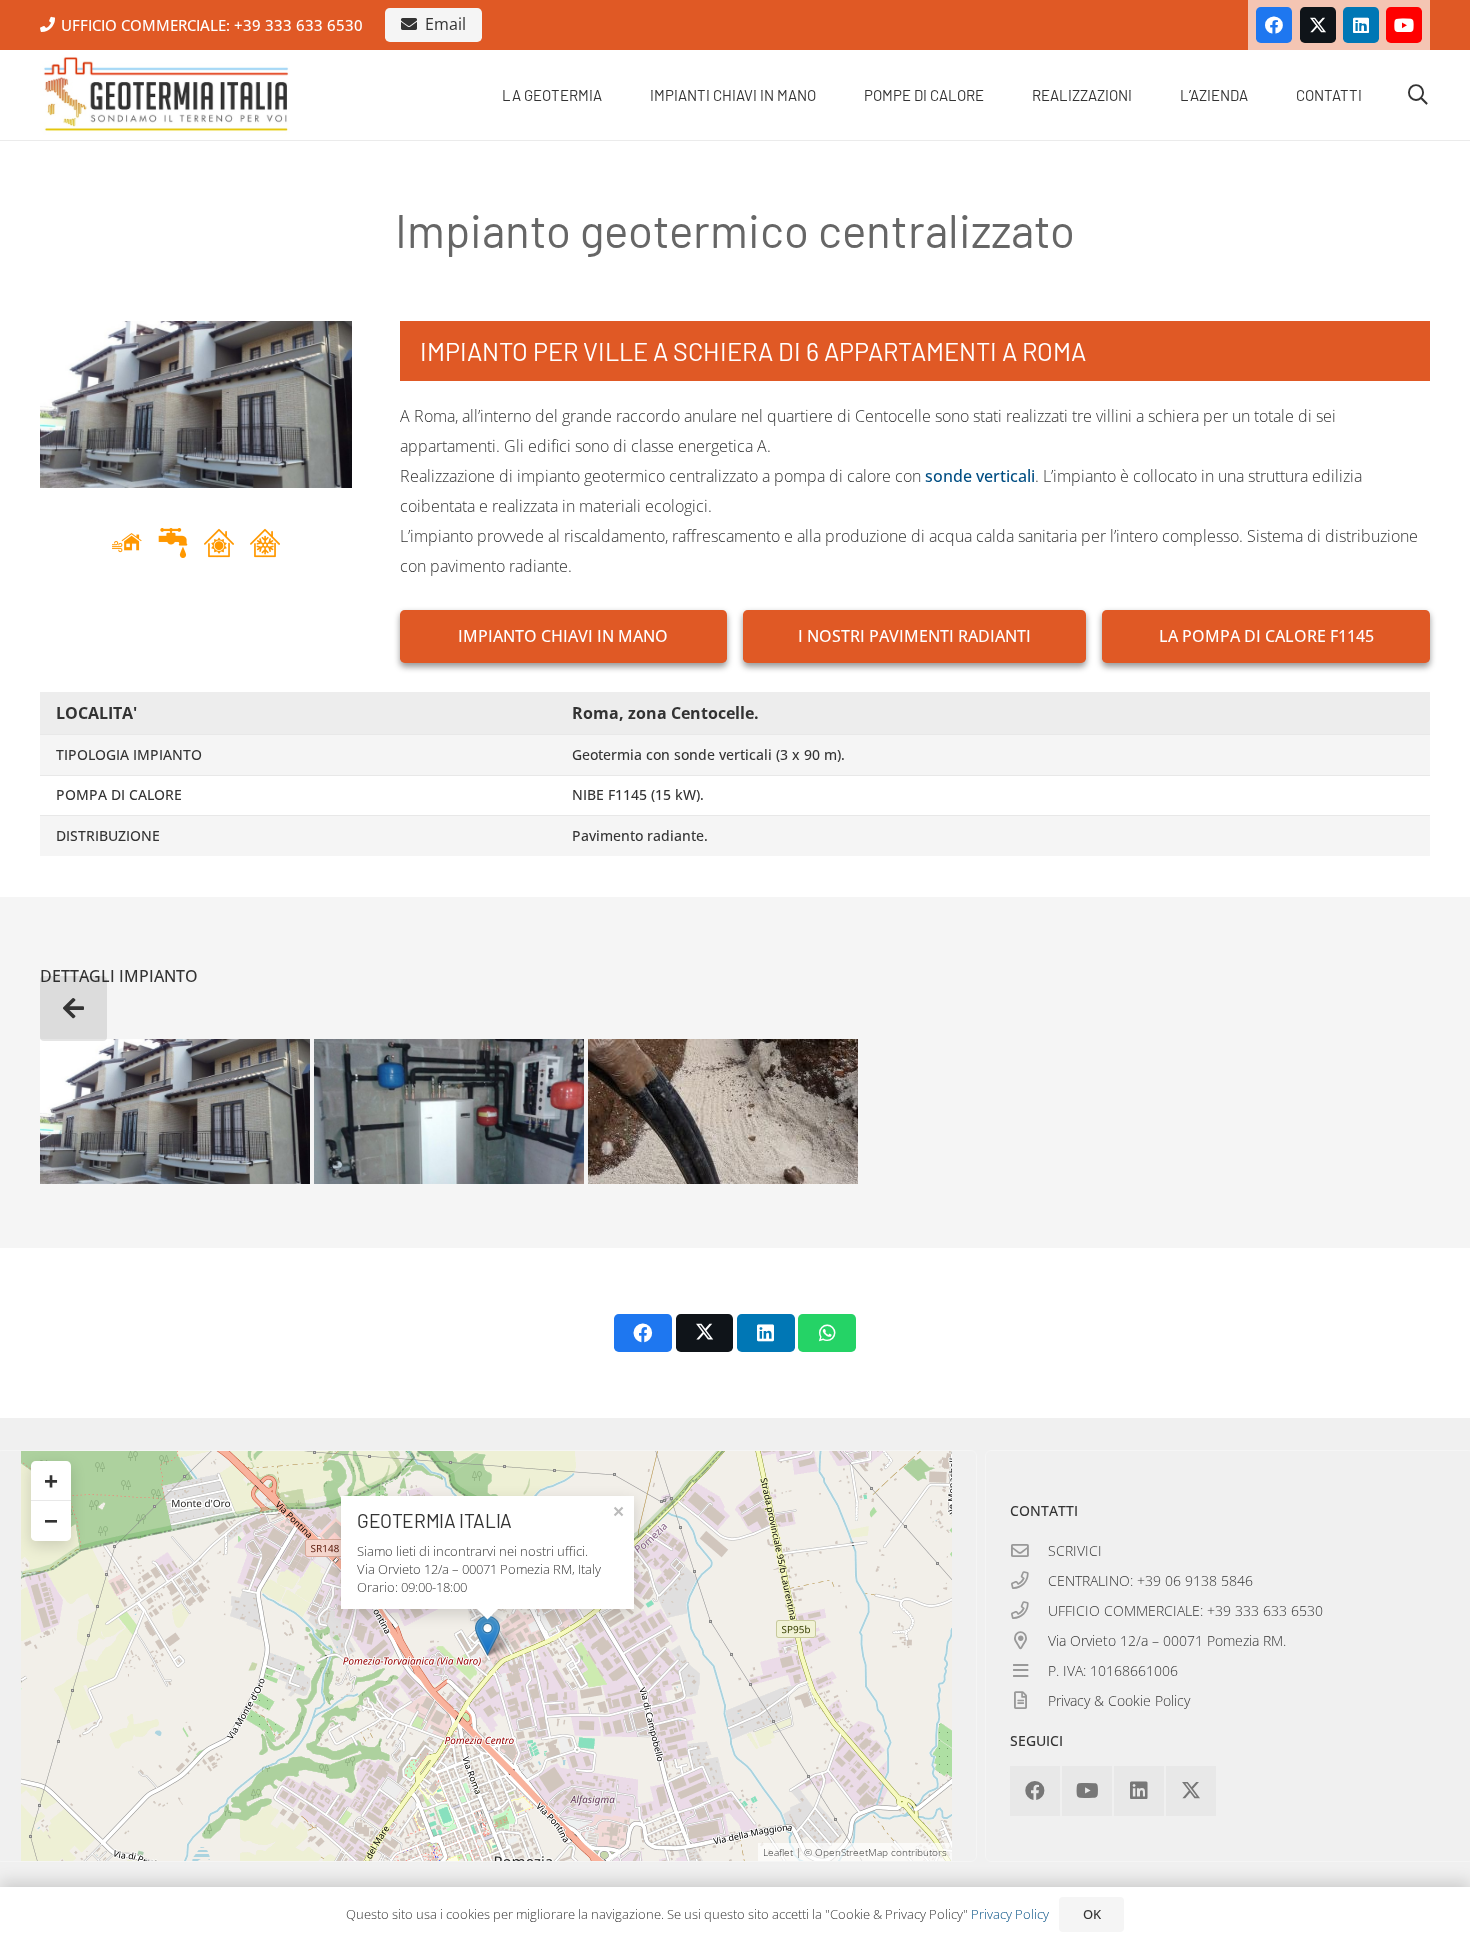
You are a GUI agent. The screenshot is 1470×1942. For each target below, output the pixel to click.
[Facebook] (1274, 25)
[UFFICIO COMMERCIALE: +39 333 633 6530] (1029, 1611)
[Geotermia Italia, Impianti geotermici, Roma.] (166, 95)
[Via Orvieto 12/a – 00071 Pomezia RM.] (1029, 1641)
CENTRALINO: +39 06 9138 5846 (1150, 1580)
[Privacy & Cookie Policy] (1029, 1701)
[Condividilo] (643, 1333)
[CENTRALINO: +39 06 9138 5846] (1029, 1581)
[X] (1318, 25)
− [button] (51, 1520)
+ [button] (51, 1480)
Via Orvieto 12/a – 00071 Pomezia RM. (1167, 1640)
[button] (616, 95)
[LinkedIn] (1361, 25)
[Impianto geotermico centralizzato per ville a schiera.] (175, 1111)
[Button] (73, 1008)
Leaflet (778, 1852)
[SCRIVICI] (1029, 1551)
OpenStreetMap (851, 1852)
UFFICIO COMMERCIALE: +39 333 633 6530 (1185, 1610)
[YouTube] (1404, 25)
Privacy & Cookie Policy (1119, 1700)
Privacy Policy (1010, 1914)
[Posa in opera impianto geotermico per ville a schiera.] (723, 1111)
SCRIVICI (1075, 1550)
